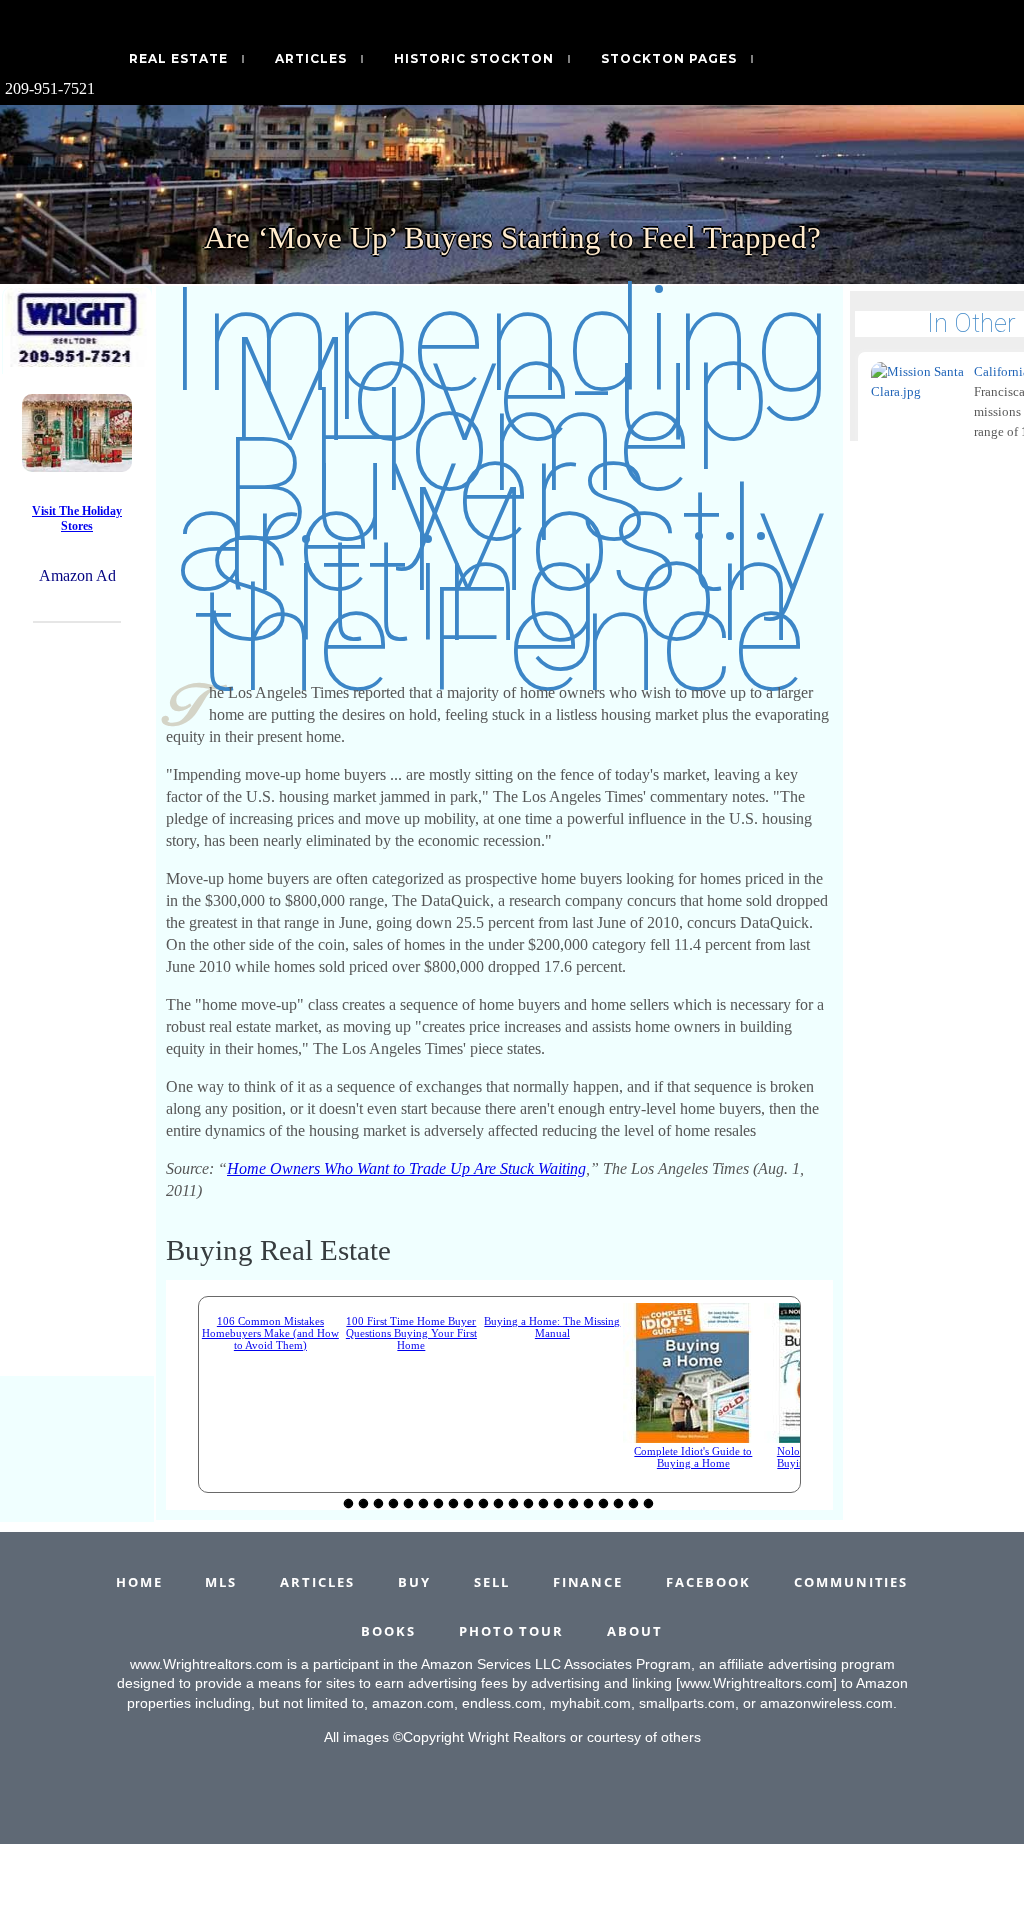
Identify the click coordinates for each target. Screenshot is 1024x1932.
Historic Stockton (474, 58)
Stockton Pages (669, 58)
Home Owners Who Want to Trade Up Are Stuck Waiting (406, 1168)
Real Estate (178, 58)
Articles (311, 58)
